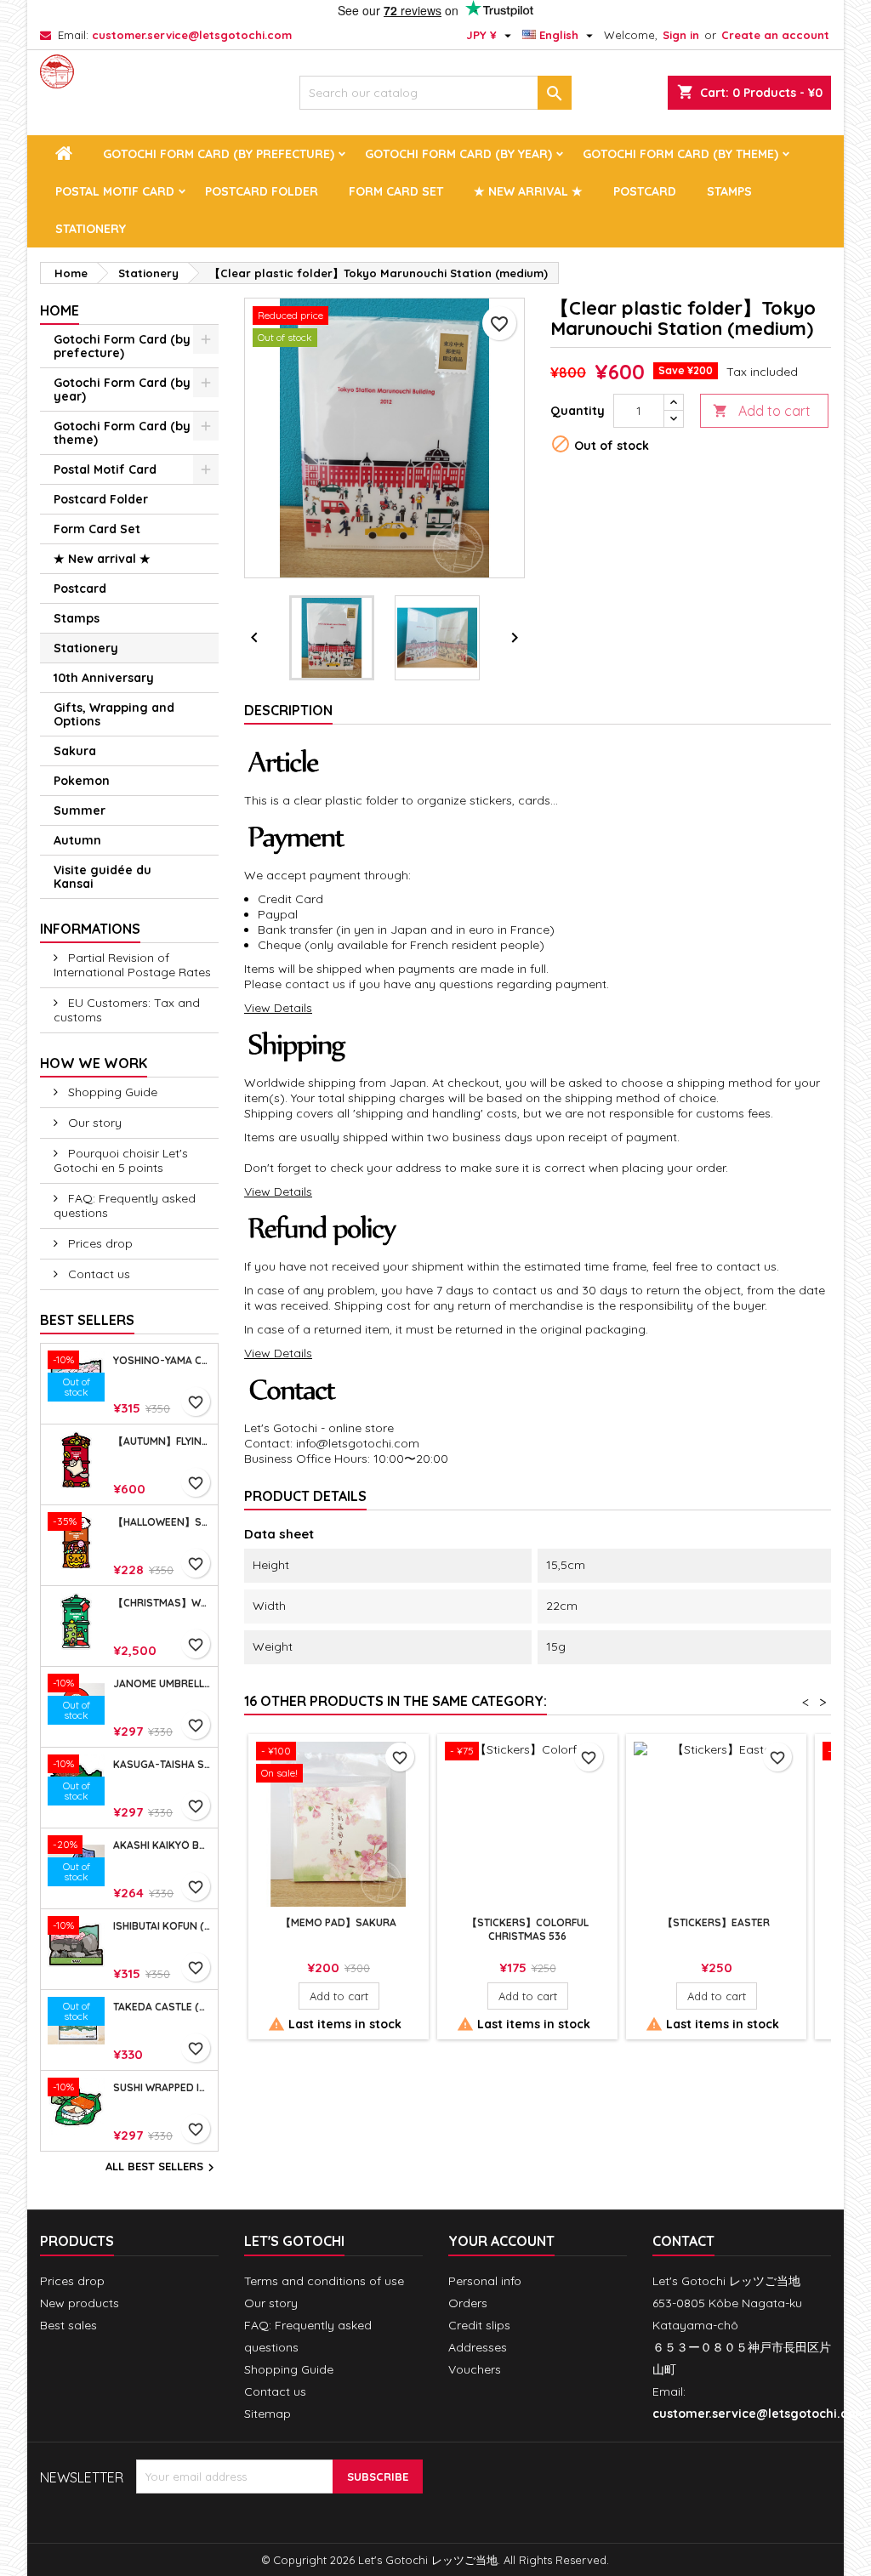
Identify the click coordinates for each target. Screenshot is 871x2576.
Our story (93, 1123)
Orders (468, 2303)
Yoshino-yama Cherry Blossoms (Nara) (162, 1361)
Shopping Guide (111, 1092)
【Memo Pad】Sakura (339, 1922)
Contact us (97, 1274)
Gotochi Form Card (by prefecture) (219, 154)
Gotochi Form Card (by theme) (680, 154)
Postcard (645, 191)
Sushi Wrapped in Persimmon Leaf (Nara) (162, 2088)
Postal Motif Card (115, 191)
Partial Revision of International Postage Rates (132, 965)
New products (80, 2303)
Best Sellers (87, 1320)
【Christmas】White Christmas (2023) (162, 1603)
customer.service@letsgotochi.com (192, 35)
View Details (278, 1008)
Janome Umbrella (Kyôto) (162, 1684)
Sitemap (268, 2414)
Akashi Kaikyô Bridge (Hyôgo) (162, 1845)
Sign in (681, 35)
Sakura (75, 751)
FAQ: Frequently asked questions (125, 1206)
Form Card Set (396, 191)
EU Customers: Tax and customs (127, 1010)
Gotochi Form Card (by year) (458, 154)
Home (60, 310)
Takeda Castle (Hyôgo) (162, 2007)
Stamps (729, 191)
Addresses (478, 2347)
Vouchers (475, 2369)
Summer (80, 810)
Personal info (485, 2281)
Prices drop (99, 1243)
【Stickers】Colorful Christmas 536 (528, 1929)
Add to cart (762, 411)
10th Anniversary (104, 678)
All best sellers (162, 2168)
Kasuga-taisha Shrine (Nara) (162, 1765)
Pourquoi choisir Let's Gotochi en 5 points (121, 1160)
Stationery (91, 229)
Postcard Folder (262, 191)
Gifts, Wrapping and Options (114, 714)
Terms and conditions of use (324, 2281)
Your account (501, 2241)
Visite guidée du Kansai (102, 877)
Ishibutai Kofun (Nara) (162, 1926)
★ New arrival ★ (528, 191)
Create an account (775, 35)
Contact (683, 2241)
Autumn (77, 840)
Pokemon (82, 781)
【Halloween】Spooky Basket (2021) (162, 1522)
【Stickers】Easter (716, 1922)
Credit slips (479, 2325)
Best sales (68, 2325)
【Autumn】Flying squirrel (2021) (162, 1442)
